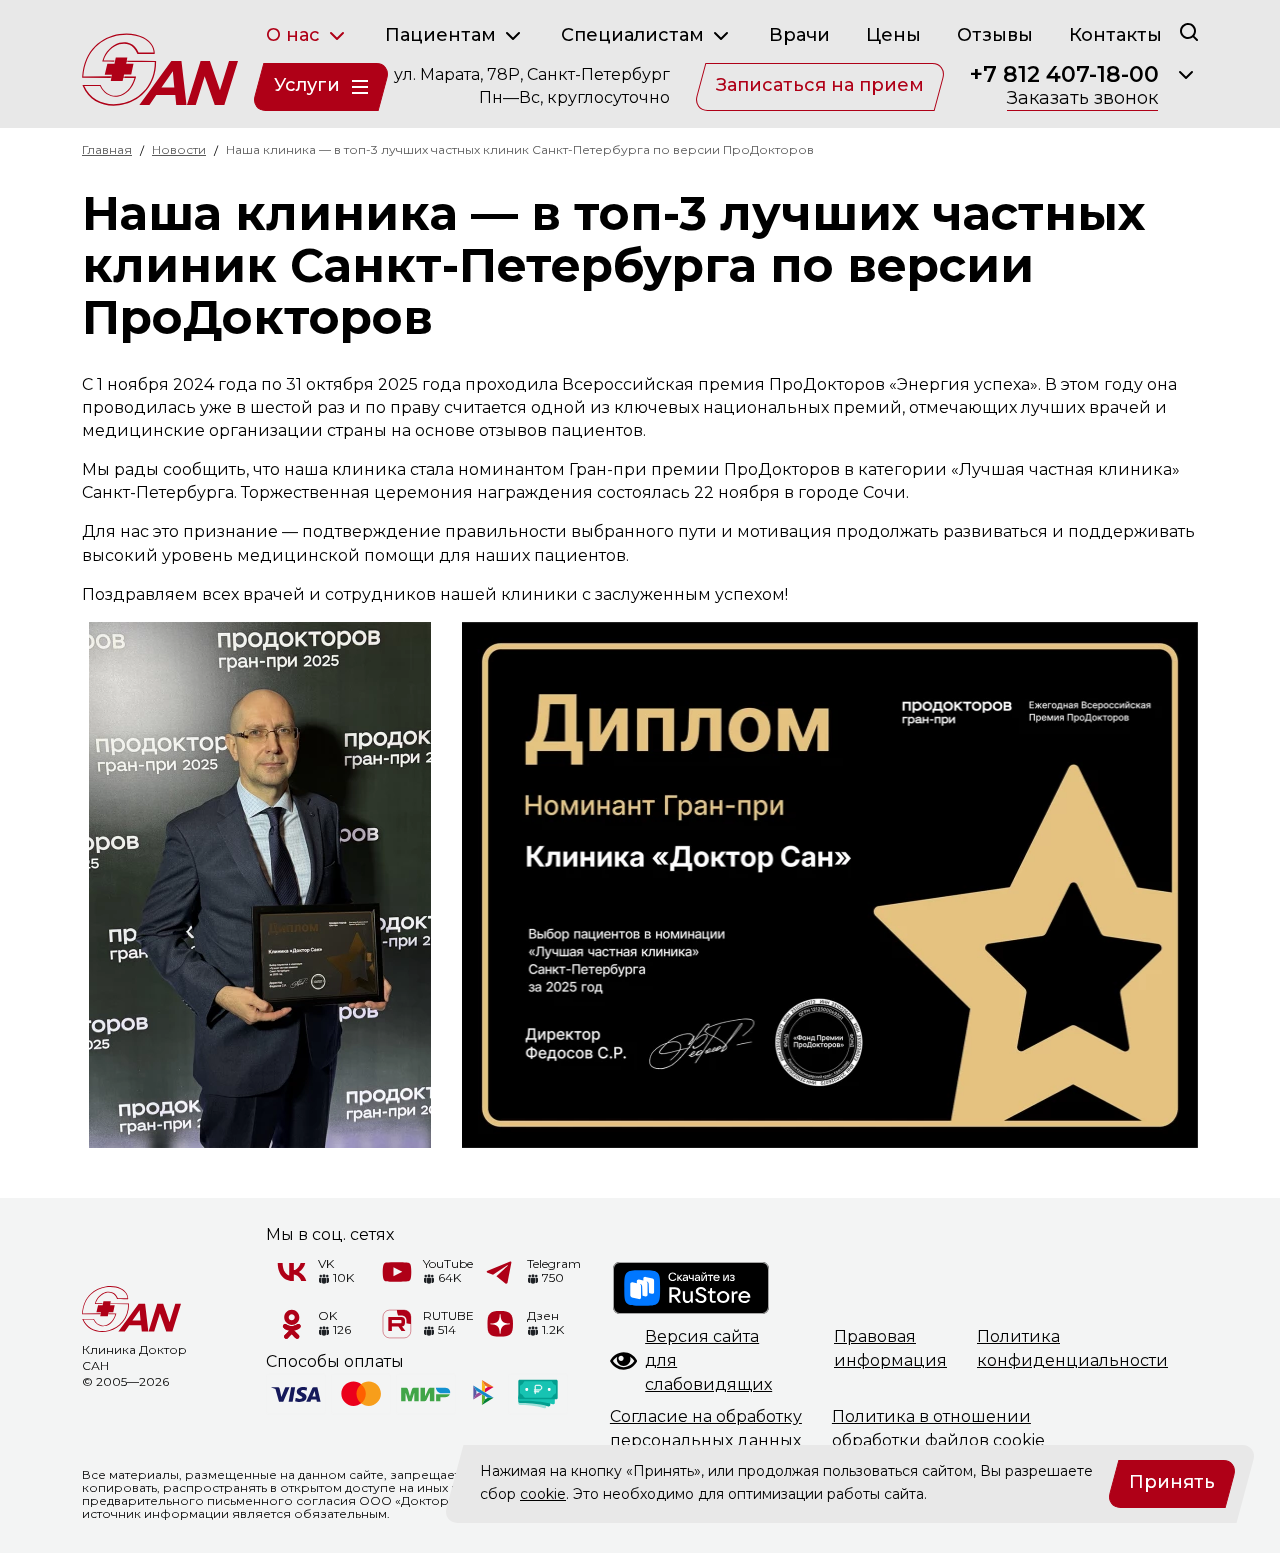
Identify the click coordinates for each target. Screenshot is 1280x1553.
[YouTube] (397, 1272)
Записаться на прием (820, 85)
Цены (893, 35)
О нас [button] (295, 35)
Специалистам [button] (635, 35)
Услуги (307, 85)
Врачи (799, 35)
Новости (179, 149)
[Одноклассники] (292, 1324)
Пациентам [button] (443, 35)
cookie (543, 1494)
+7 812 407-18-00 (1064, 75)
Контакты (1115, 35)
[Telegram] (501, 1272)
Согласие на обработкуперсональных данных (706, 1428)
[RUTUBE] (397, 1324)
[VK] (292, 1272)
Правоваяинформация (890, 1348)
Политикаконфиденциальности (1072, 1348)
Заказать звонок (1082, 99)
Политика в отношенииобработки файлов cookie (938, 1428)
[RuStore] (692, 1288)
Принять (1172, 1482)
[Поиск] (1189, 31)
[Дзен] (501, 1324)
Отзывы (995, 35)
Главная (107, 149)
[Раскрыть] (1186, 75)
